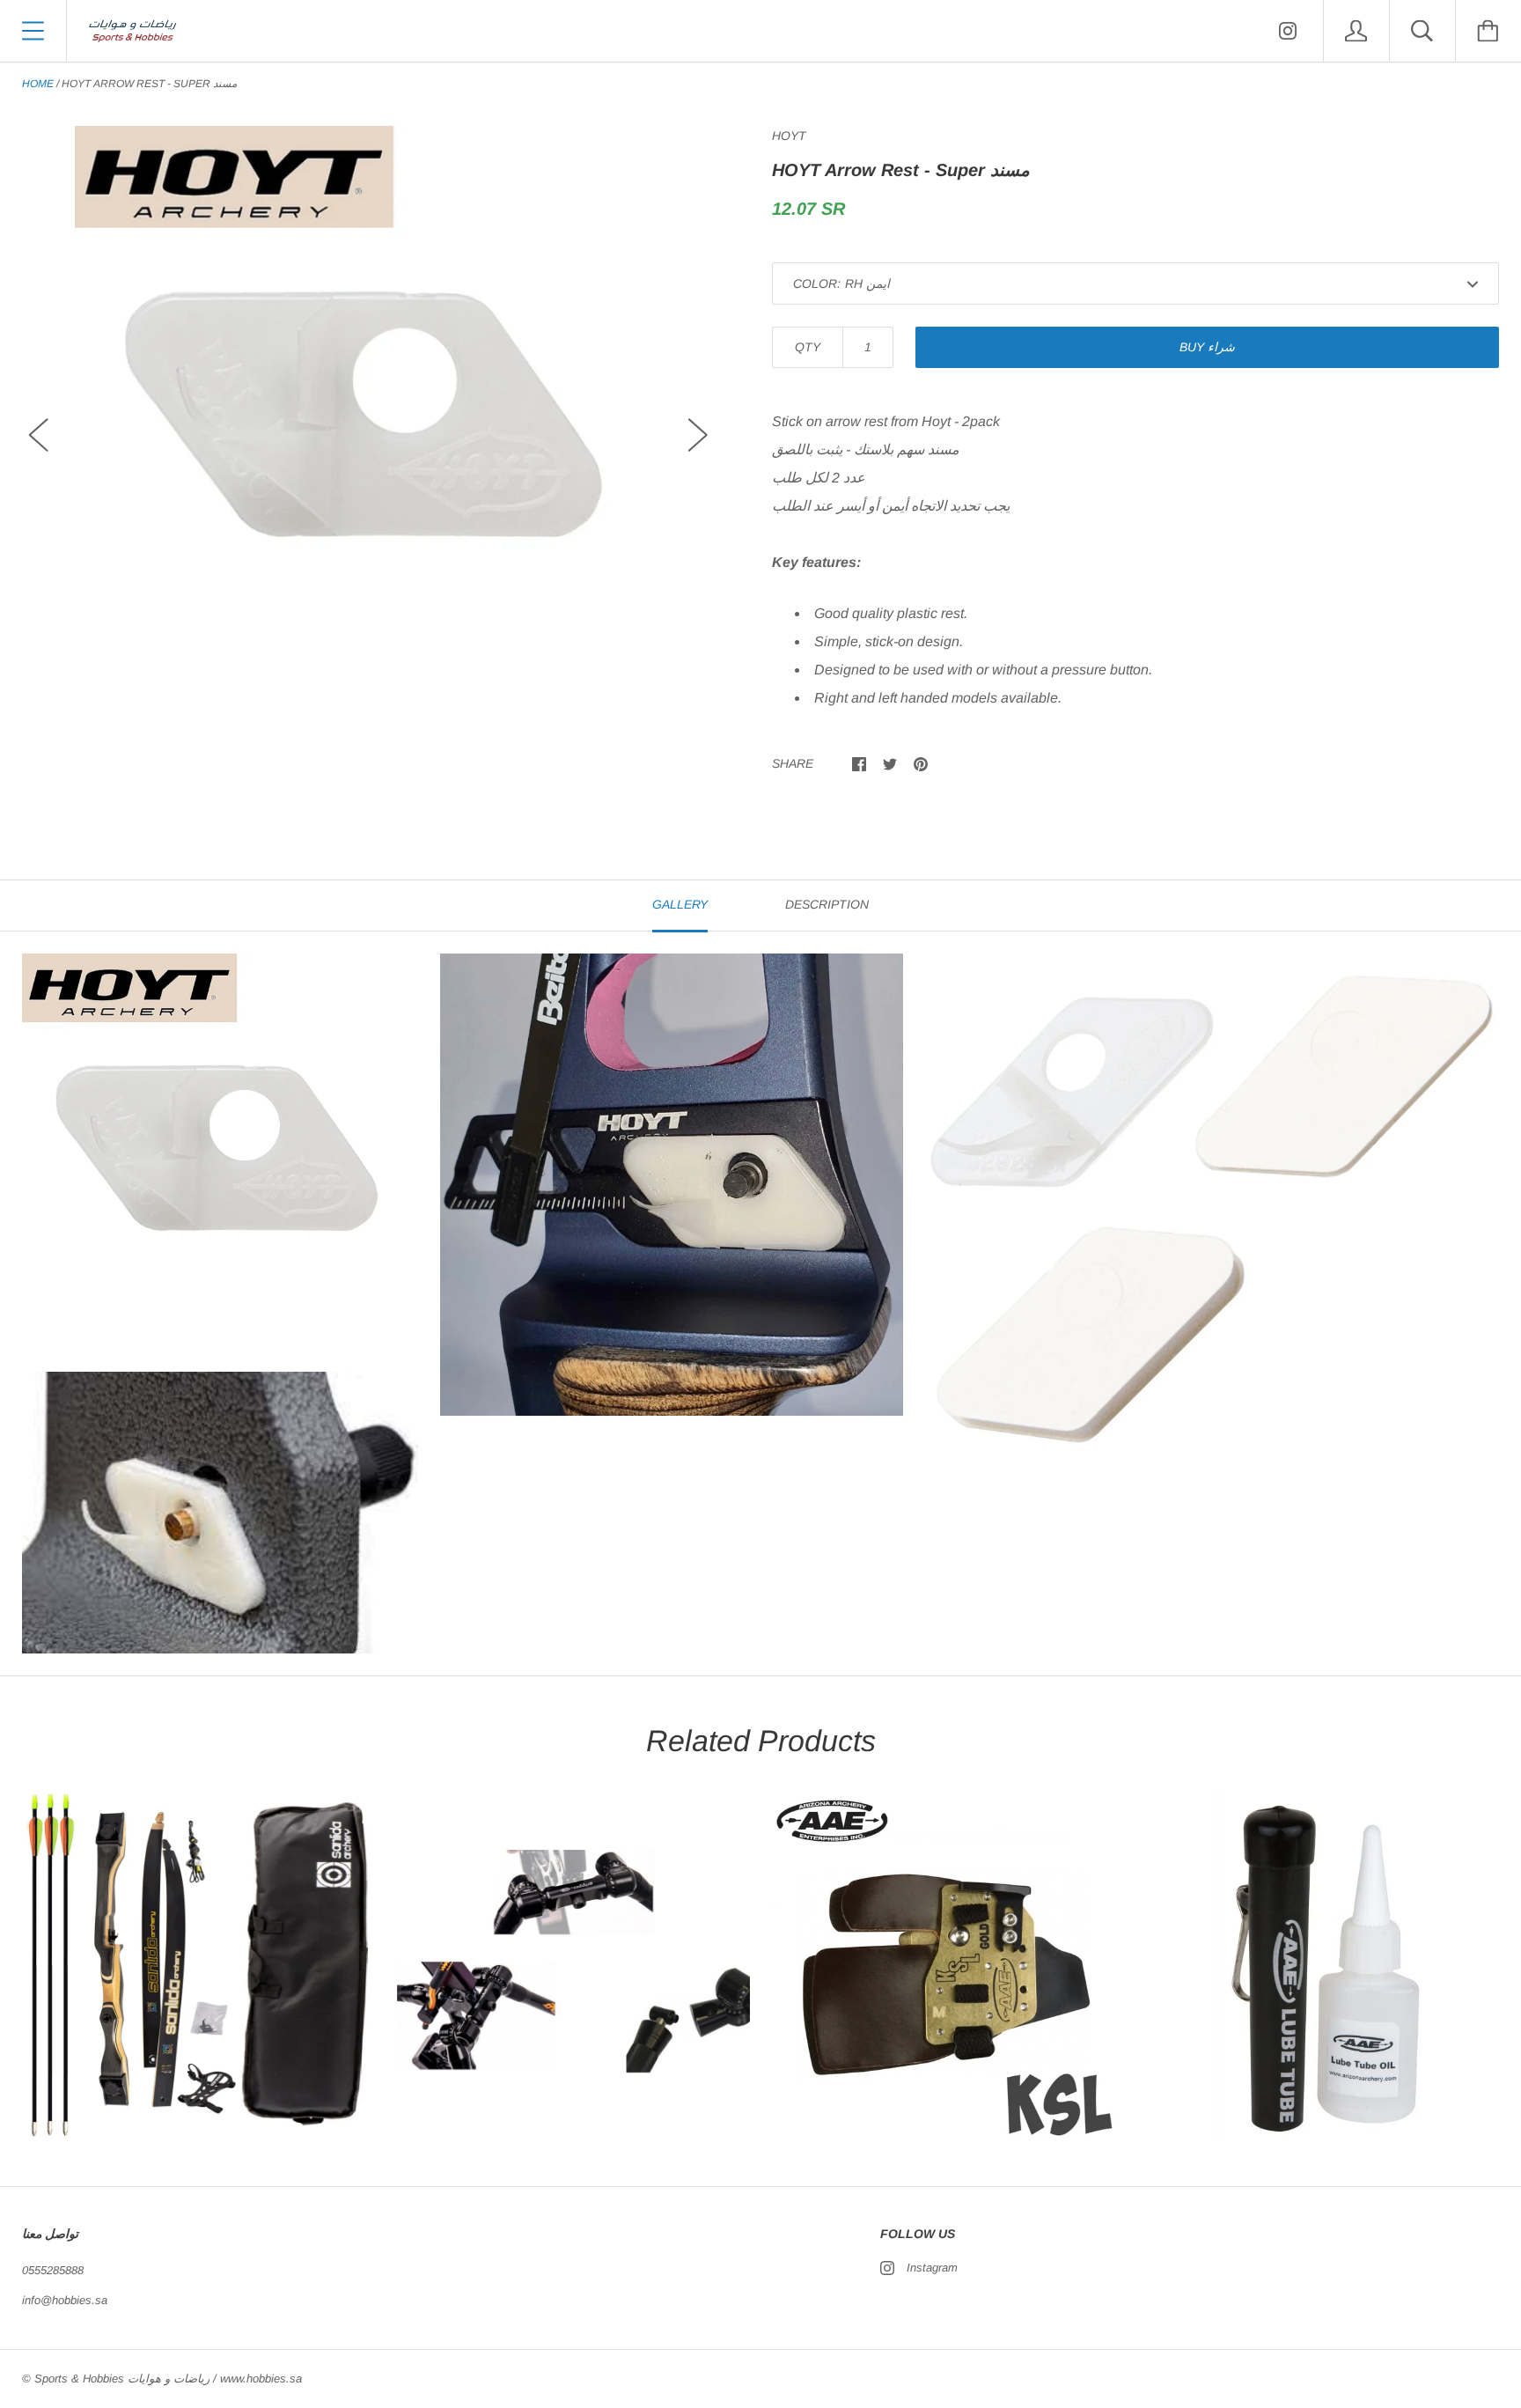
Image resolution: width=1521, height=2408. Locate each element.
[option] (368, 420)
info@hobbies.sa (65, 2300)
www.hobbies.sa (261, 2379)
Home (38, 84)
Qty (808, 347)
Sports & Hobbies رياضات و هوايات (122, 2379)
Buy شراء (1207, 347)
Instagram (932, 2268)
